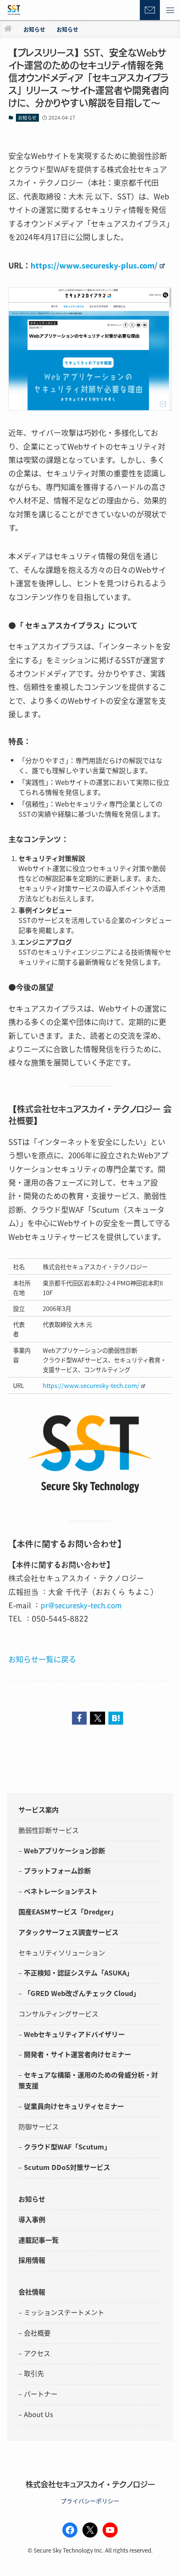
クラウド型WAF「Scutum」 (67, 2147)
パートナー (41, 2394)
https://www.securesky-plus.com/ (94, 265)
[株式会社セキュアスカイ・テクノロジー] (14, 10)
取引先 (34, 2373)
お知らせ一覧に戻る (42, 1659)
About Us (39, 2414)
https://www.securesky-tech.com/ (91, 1385)
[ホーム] (8, 29)
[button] (170, 10)
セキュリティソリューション (62, 1952)
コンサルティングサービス (58, 2014)
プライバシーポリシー (90, 2501)
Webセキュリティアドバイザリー (74, 2034)
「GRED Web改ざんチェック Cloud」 (82, 1993)
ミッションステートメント (64, 2312)
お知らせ (27, 118)
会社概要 (37, 2333)
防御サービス (39, 2126)
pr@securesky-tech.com (81, 1605)
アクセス (37, 2353)
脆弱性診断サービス (49, 1830)
